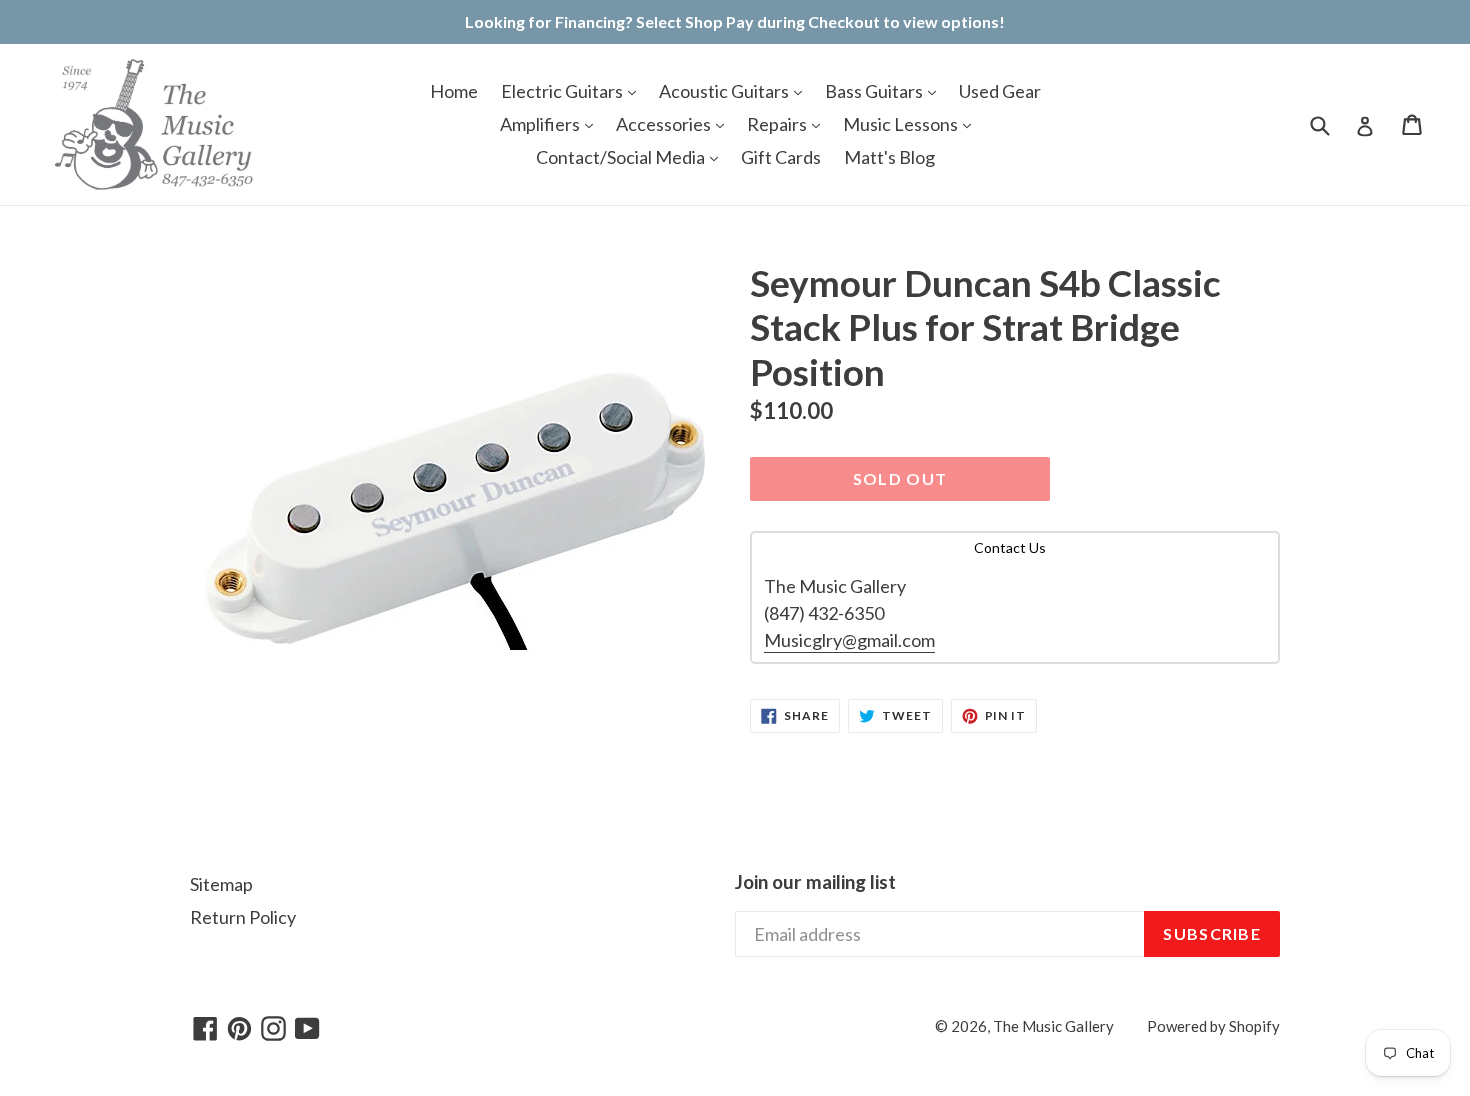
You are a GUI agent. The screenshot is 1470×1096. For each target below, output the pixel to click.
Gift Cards (781, 157)
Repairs (778, 124)
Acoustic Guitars (725, 91)
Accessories (665, 124)
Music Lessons (902, 124)
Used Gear (1000, 91)
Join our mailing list (815, 882)
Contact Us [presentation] (1010, 547)
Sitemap (221, 884)
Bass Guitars (875, 91)
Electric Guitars (563, 91)
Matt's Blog (889, 157)
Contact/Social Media (622, 157)
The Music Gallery (1053, 1026)
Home (454, 91)
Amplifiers (541, 124)
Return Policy (243, 917)
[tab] (1015, 548)
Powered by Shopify (1213, 1026)
